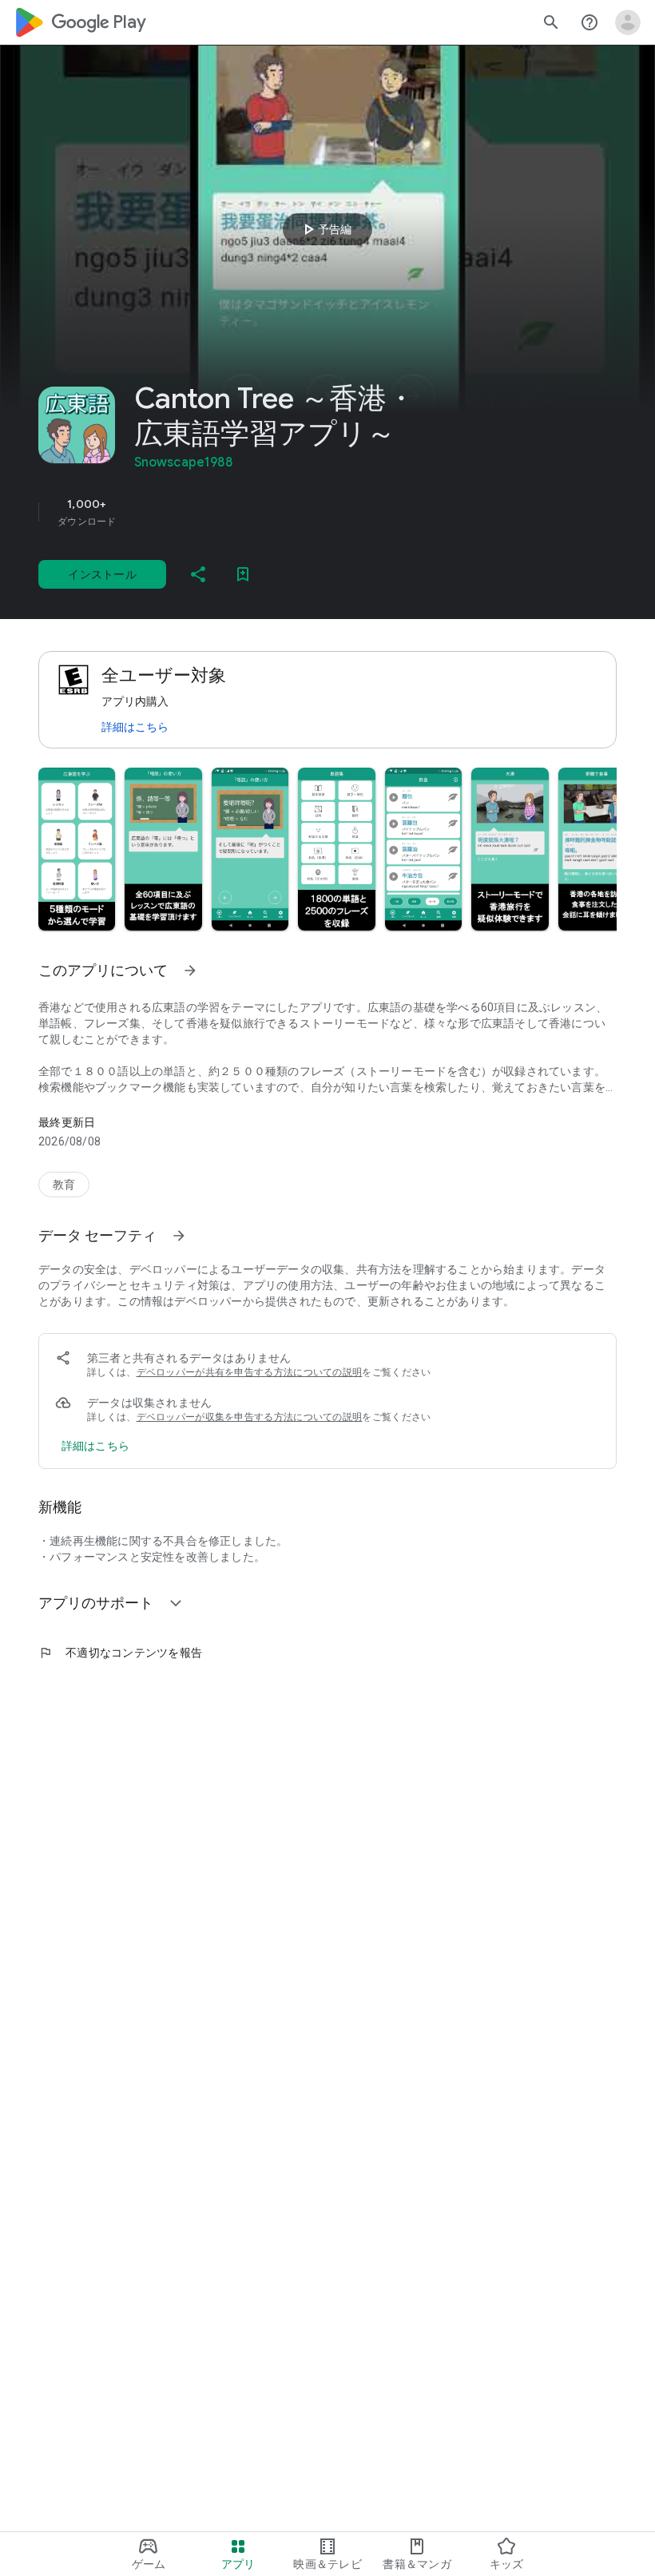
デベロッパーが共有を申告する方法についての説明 (250, 1372)
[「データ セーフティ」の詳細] (179, 1236)
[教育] (64, 1185)
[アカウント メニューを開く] (628, 22)
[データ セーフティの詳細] (95, 1446)
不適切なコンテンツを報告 (120, 1653)
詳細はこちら (135, 727)
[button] (77, 849)
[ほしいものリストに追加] (243, 574)
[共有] (198, 574)
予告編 (325, 229)
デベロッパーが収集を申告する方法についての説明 (250, 1417)
